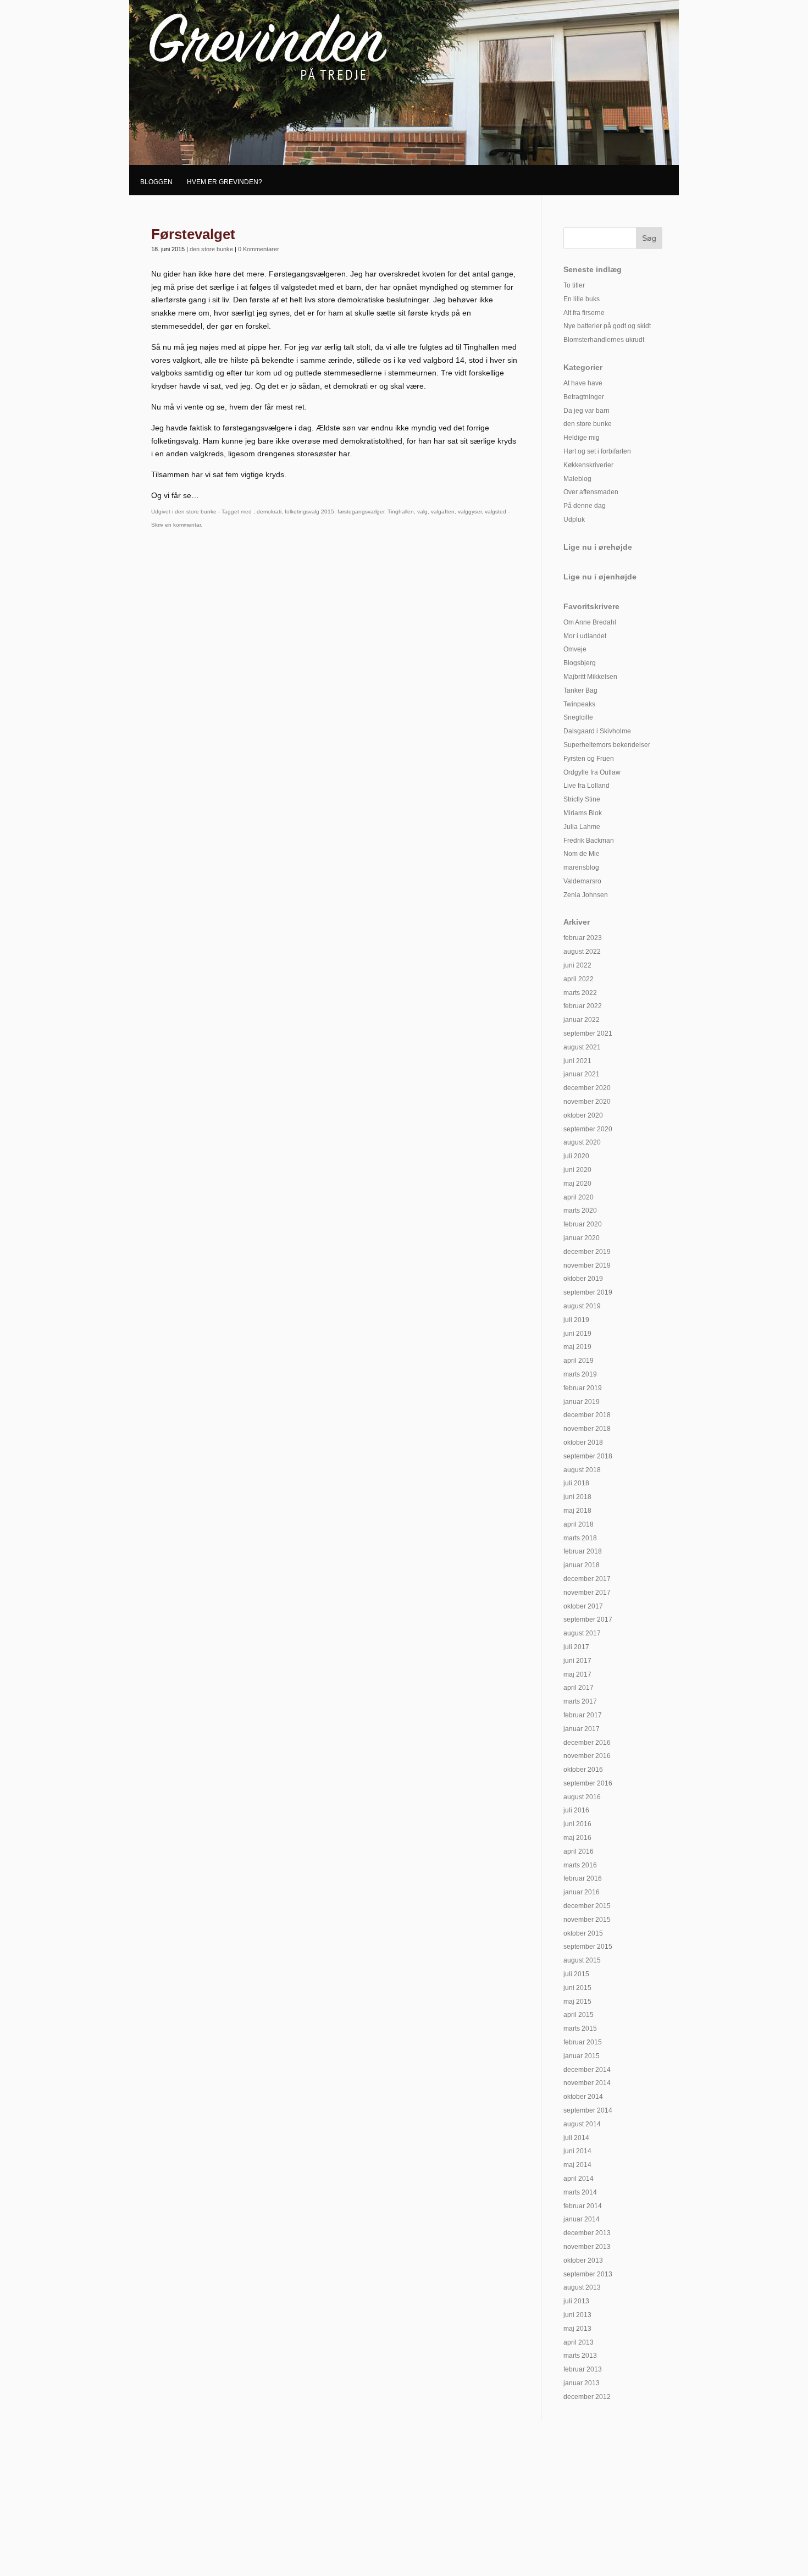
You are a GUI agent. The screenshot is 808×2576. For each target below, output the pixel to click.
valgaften (443, 512)
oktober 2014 (583, 2097)
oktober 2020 (583, 1115)
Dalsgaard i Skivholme (597, 731)
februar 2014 (583, 2206)
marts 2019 (580, 1374)
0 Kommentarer (259, 249)
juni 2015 (577, 1988)
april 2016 (579, 1851)
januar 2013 (582, 2383)
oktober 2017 (583, 1606)
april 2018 (579, 1524)
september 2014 (588, 2110)
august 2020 (582, 1142)
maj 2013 (577, 2329)
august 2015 (582, 1960)
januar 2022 (582, 1020)
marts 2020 (580, 1210)
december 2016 (587, 1743)
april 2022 (579, 979)
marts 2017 (580, 1701)
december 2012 (587, 2397)
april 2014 (579, 2179)
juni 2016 (577, 1824)
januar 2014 (582, 2219)
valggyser (470, 512)
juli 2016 (576, 1810)
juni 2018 (577, 1497)
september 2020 (588, 1129)
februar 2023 (583, 938)
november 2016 (587, 1756)
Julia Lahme (582, 827)
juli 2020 (576, 1156)
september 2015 (588, 1947)
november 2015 (587, 1920)
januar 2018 (582, 1565)
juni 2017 (577, 1661)
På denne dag (585, 506)
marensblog (581, 867)
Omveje (575, 649)
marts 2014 (580, 2192)
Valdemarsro (582, 881)
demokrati (269, 512)
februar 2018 (583, 1551)
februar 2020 (583, 1224)
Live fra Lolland (586, 786)
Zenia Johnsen (586, 895)
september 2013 (588, 2274)
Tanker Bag (580, 690)
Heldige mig (582, 438)
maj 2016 (577, 1838)
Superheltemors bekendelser (607, 745)
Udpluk (574, 519)
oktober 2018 (583, 1442)
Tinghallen (401, 512)
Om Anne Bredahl (590, 622)
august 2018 (582, 1470)
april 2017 (579, 1688)
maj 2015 (577, 2002)
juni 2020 (577, 1170)
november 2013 (587, 2247)
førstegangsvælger (361, 512)
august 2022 (582, 952)
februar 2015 (583, 2042)
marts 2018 (580, 1538)
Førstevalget (193, 234)
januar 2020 (582, 1238)
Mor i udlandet (585, 636)
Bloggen (156, 182)
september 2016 (588, 1783)
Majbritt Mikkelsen (590, 677)
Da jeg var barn (586, 411)
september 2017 (588, 1619)
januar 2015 (582, 2056)
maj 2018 (577, 1511)
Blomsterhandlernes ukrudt (604, 340)
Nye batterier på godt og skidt (607, 326)
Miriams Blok (583, 813)
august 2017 (582, 1633)
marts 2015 (580, 2028)
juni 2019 (577, 1334)
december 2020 (587, 1088)
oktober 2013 (583, 2260)
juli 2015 (576, 1974)
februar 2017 (583, 1715)
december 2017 (587, 1579)
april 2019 (579, 1361)
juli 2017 (576, 1647)
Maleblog (577, 479)
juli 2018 (576, 1483)
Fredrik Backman (589, 841)
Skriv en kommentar (176, 525)
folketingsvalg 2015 (309, 512)
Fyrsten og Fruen (589, 759)
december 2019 (587, 1252)
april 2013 (579, 2342)
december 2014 (587, 2070)
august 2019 (582, 1306)
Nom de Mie (582, 854)
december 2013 (587, 2233)
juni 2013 (577, 2315)
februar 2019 (583, 1388)
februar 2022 (583, 1006)
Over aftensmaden (591, 492)
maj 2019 (577, 1347)
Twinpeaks (579, 704)
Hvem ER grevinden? (225, 182)
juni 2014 (577, 2151)
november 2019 (587, 1265)
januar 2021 (582, 1074)
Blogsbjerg (580, 663)
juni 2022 (577, 965)
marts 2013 (580, 2356)
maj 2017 (577, 1674)
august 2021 (582, 1047)
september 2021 (588, 1033)
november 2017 (587, 1593)
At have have (583, 383)
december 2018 (587, 1415)
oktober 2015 (583, 1933)
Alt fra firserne (584, 313)
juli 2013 (576, 2301)
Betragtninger (584, 397)
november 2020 (587, 1102)
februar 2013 (583, 2369)
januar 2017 (582, 1729)
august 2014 (582, 2124)
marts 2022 (580, 993)
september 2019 (588, 1292)
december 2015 (587, 1906)
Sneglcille (578, 717)
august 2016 (582, 1797)
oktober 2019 (583, 1279)
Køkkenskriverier (588, 465)
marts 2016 (580, 1865)
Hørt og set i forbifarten (597, 451)
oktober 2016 (583, 1770)
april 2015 (579, 2015)
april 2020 (579, 1197)
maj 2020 (577, 1184)
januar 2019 (582, 1402)
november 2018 (587, 1429)
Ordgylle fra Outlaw (592, 772)
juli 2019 (576, 1320)
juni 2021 (577, 1061)
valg (422, 512)
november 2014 (587, 2083)
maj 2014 (577, 2165)
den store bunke (211, 249)
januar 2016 (582, 1892)
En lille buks (582, 299)
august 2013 (582, 2287)
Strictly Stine (582, 799)
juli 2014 (576, 2138)
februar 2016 (583, 1878)
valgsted (496, 512)
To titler (574, 285)
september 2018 (588, 1456)
